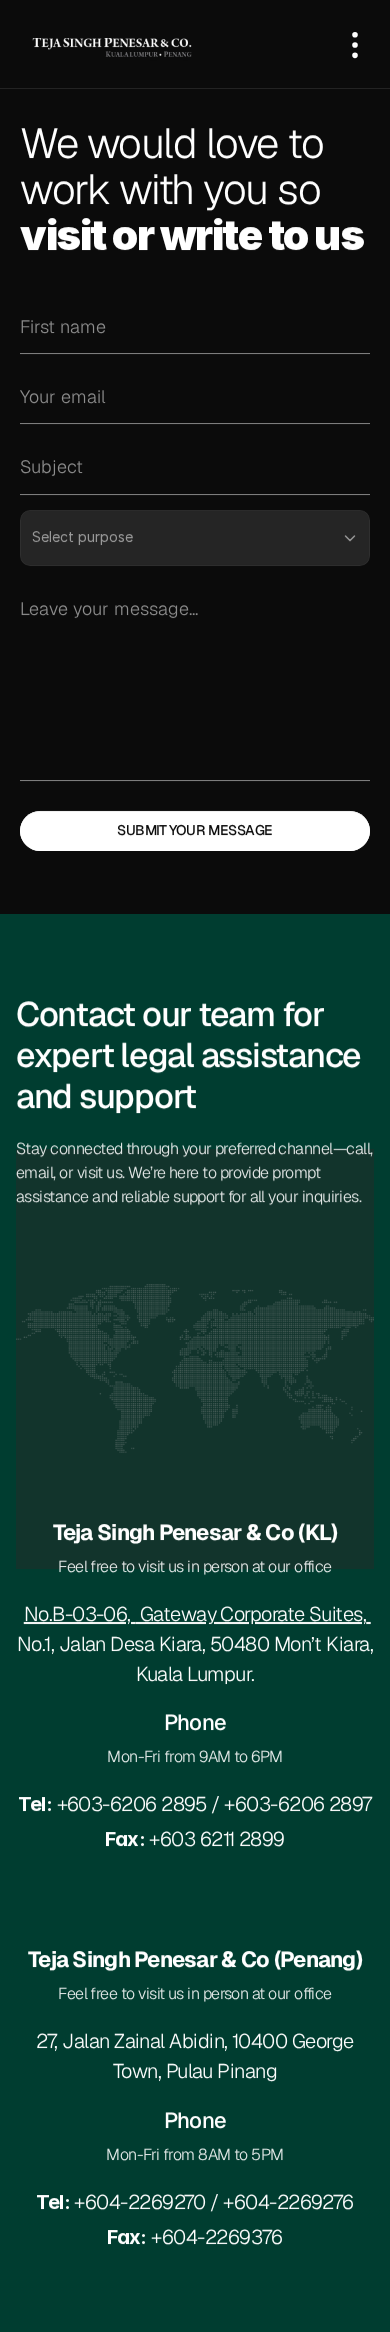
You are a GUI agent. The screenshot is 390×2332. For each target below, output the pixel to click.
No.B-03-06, (80, 1614)
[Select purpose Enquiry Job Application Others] (195, 537)
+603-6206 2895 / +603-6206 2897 (195, 1804)
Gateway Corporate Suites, (250, 1614)
